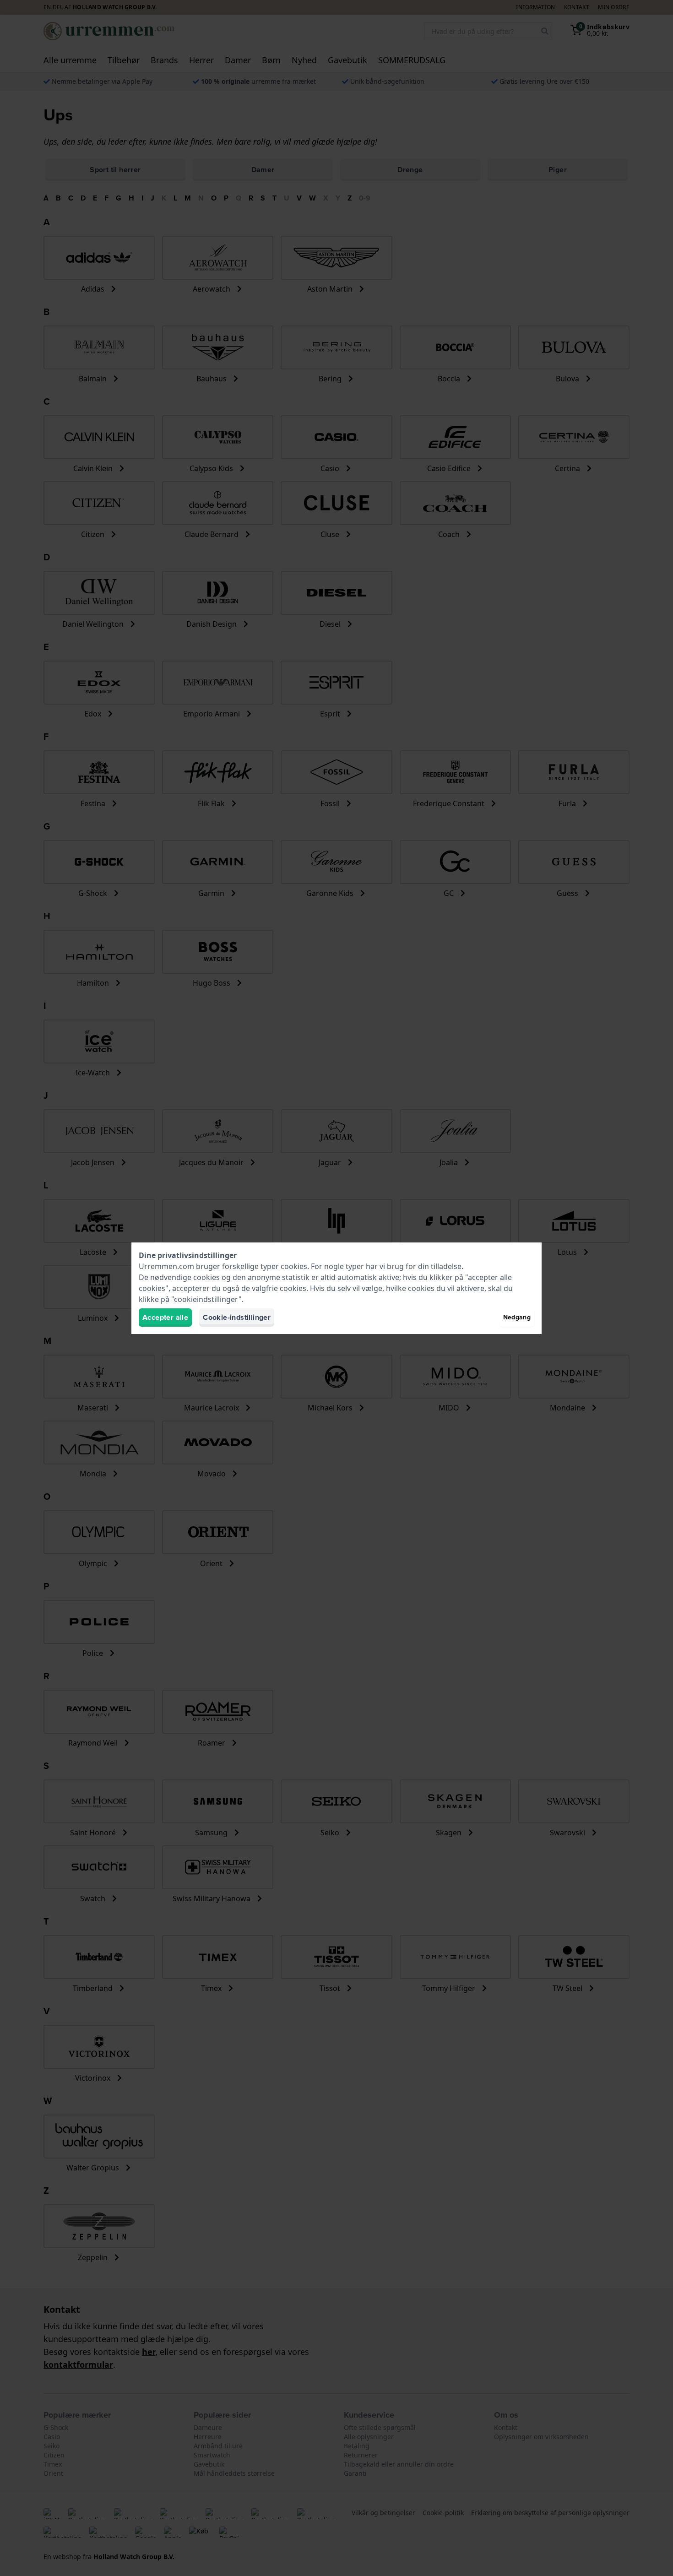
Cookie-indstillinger (237, 1317)
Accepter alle (165, 1317)
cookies (294, 1266)
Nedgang (517, 1317)
